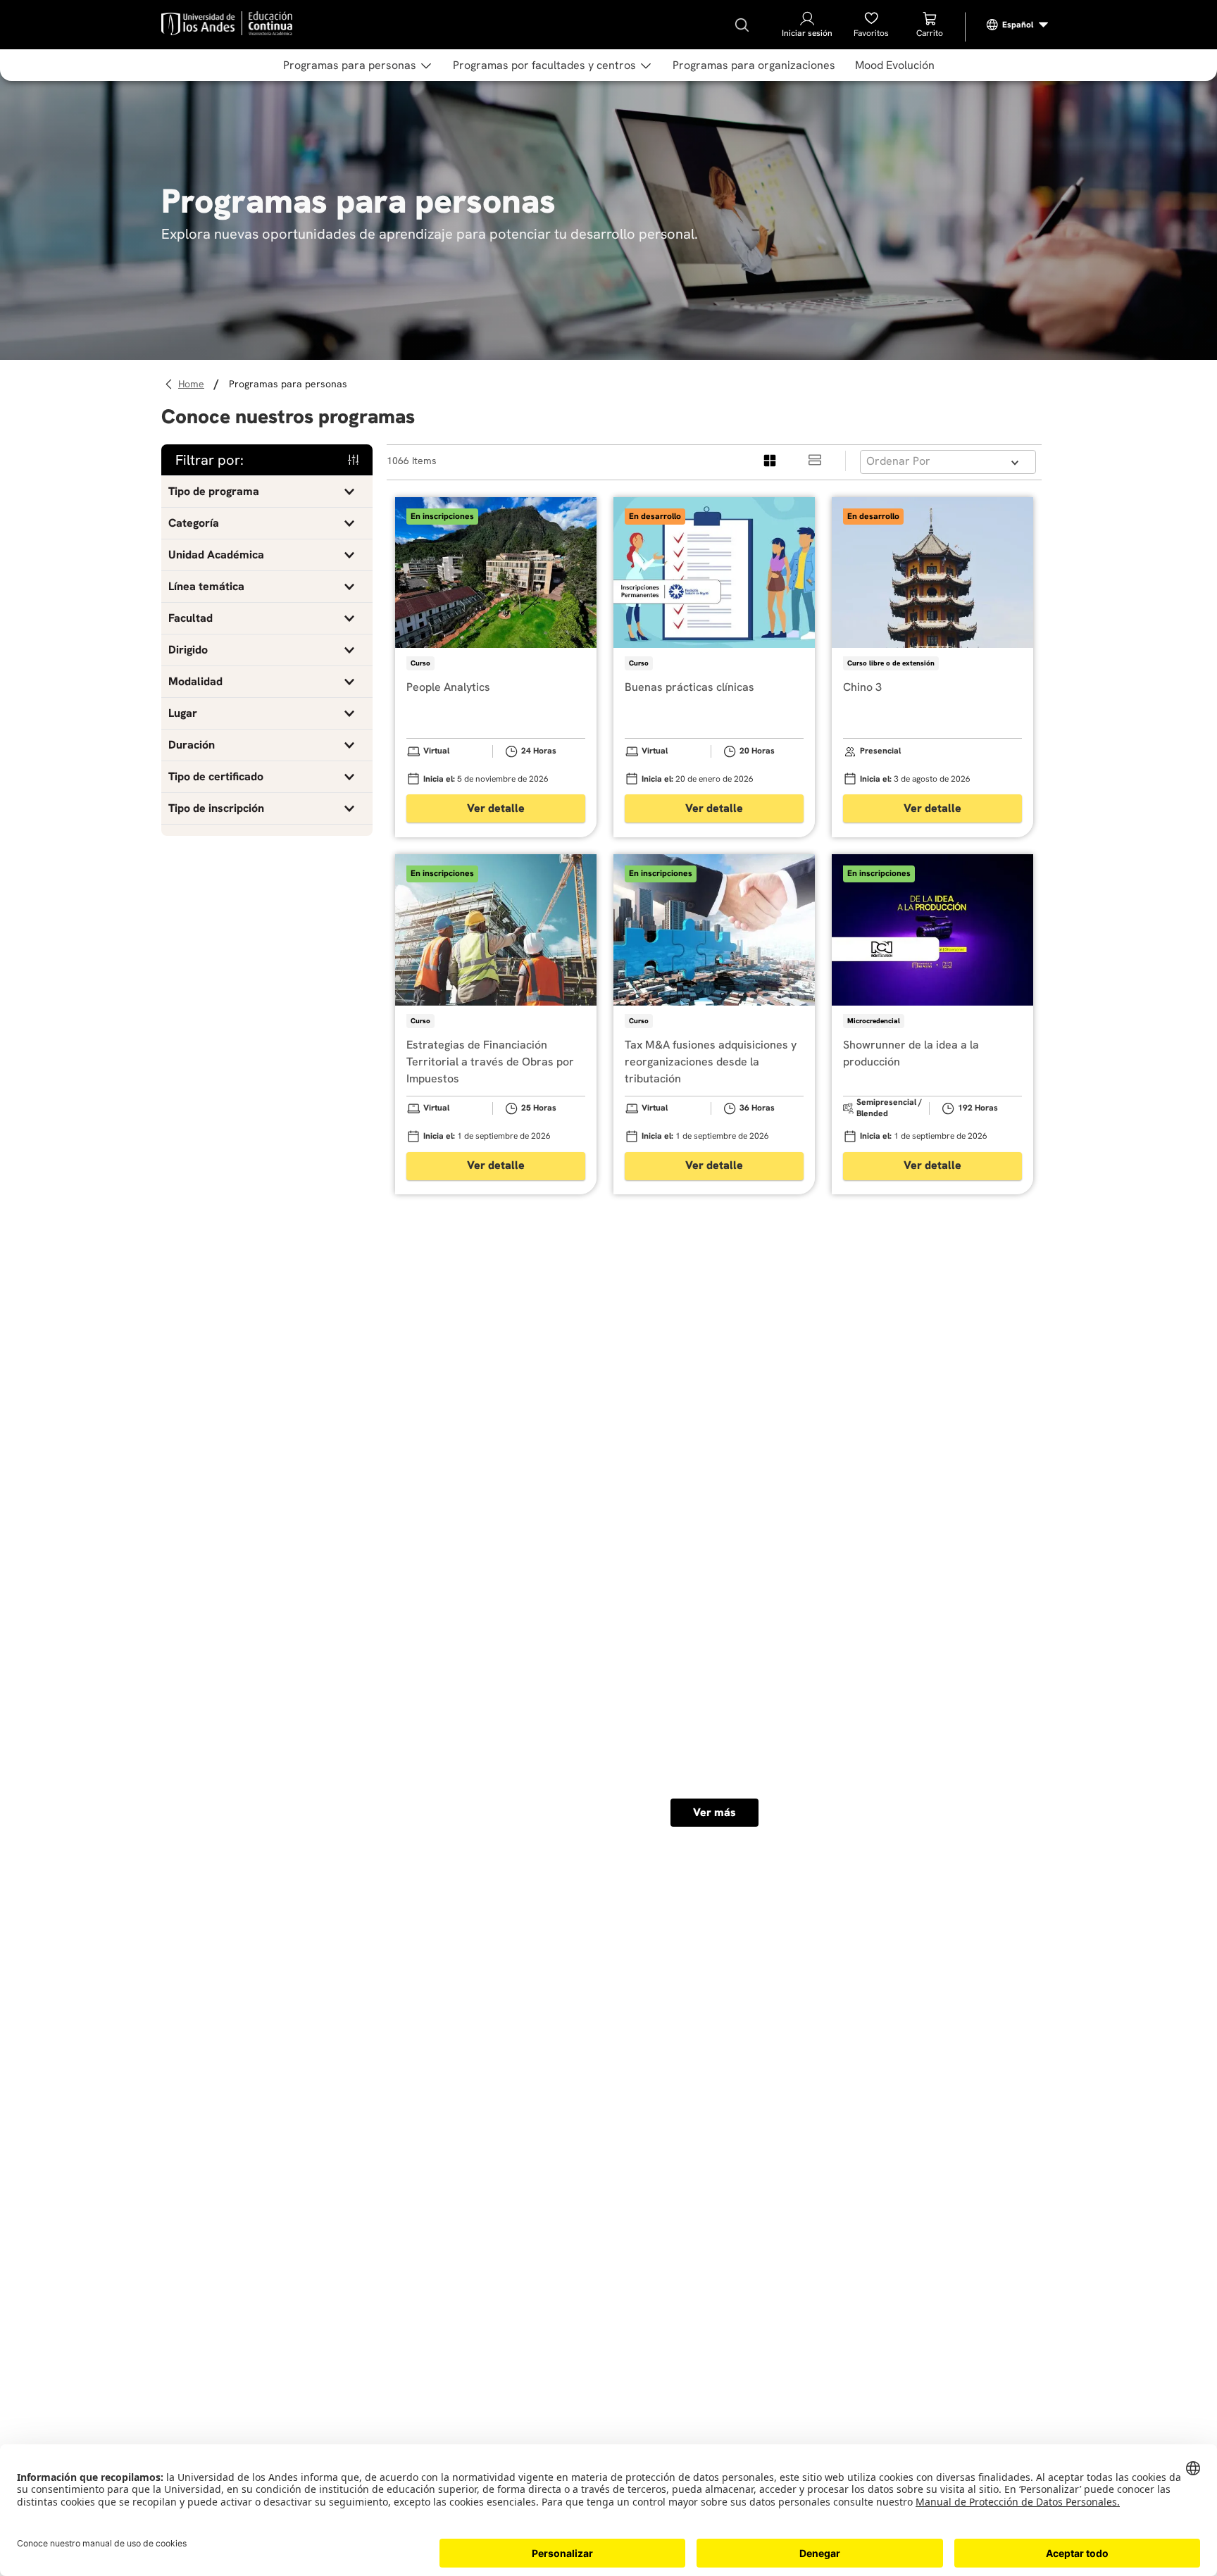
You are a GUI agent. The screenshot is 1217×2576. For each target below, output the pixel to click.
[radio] (770, 461)
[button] (267, 492)
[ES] (1018, 25)
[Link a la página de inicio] (193, 384)
